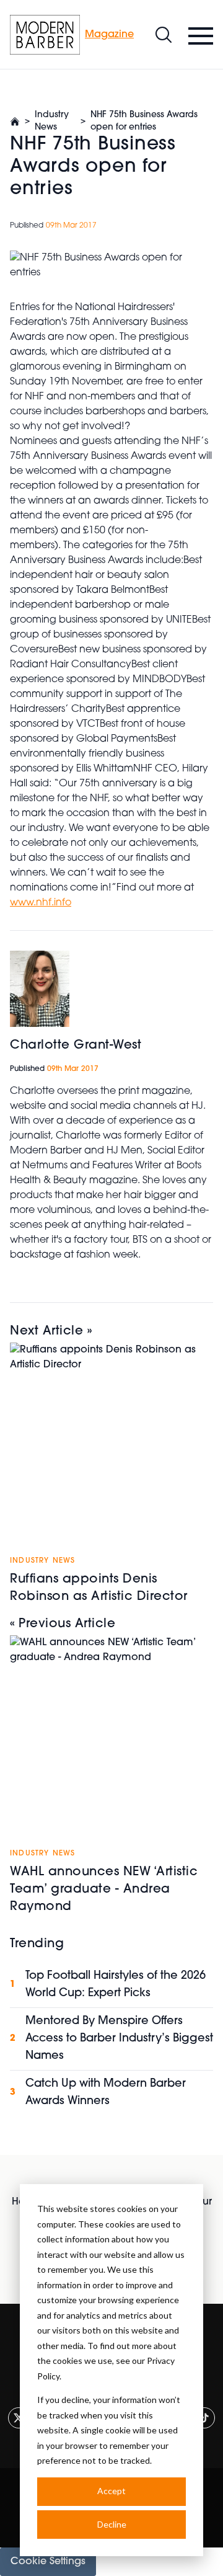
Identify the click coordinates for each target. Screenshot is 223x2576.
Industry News (52, 121)
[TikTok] (204, 2418)
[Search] (164, 35)
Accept (111, 2491)
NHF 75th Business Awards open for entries (144, 121)
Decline (112, 2524)
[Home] (45, 35)
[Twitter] (19, 2418)
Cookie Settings (48, 2562)
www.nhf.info (41, 903)
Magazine (109, 35)
